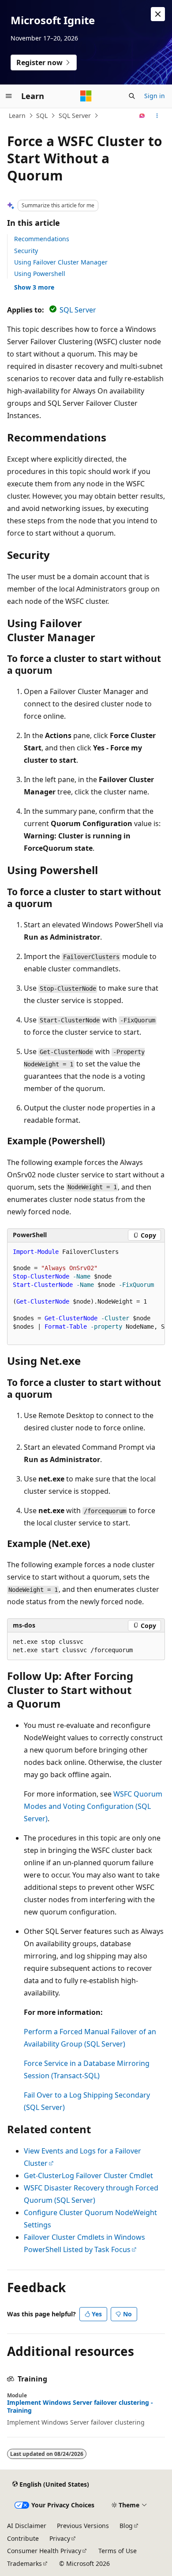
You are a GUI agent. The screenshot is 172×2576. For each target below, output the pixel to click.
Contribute (23, 2538)
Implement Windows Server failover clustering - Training (80, 2407)
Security (26, 251)
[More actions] (157, 116)
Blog (126, 2526)
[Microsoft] (86, 96)
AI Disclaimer (27, 2526)
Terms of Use (118, 2551)
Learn (17, 116)
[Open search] (132, 96)
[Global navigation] (9, 96)
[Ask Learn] (142, 116)
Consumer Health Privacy (44, 2551)
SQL (42, 116)
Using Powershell (40, 274)
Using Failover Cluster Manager (61, 262)
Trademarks (24, 2563)
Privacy (60, 2538)
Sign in (155, 96)
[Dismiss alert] (158, 14)
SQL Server (75, 116)
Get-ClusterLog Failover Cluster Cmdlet (88, 2175)
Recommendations (42, 239)
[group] (86, 1294)
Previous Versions (83, 2526)
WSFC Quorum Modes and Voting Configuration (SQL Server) (93, 1806)
